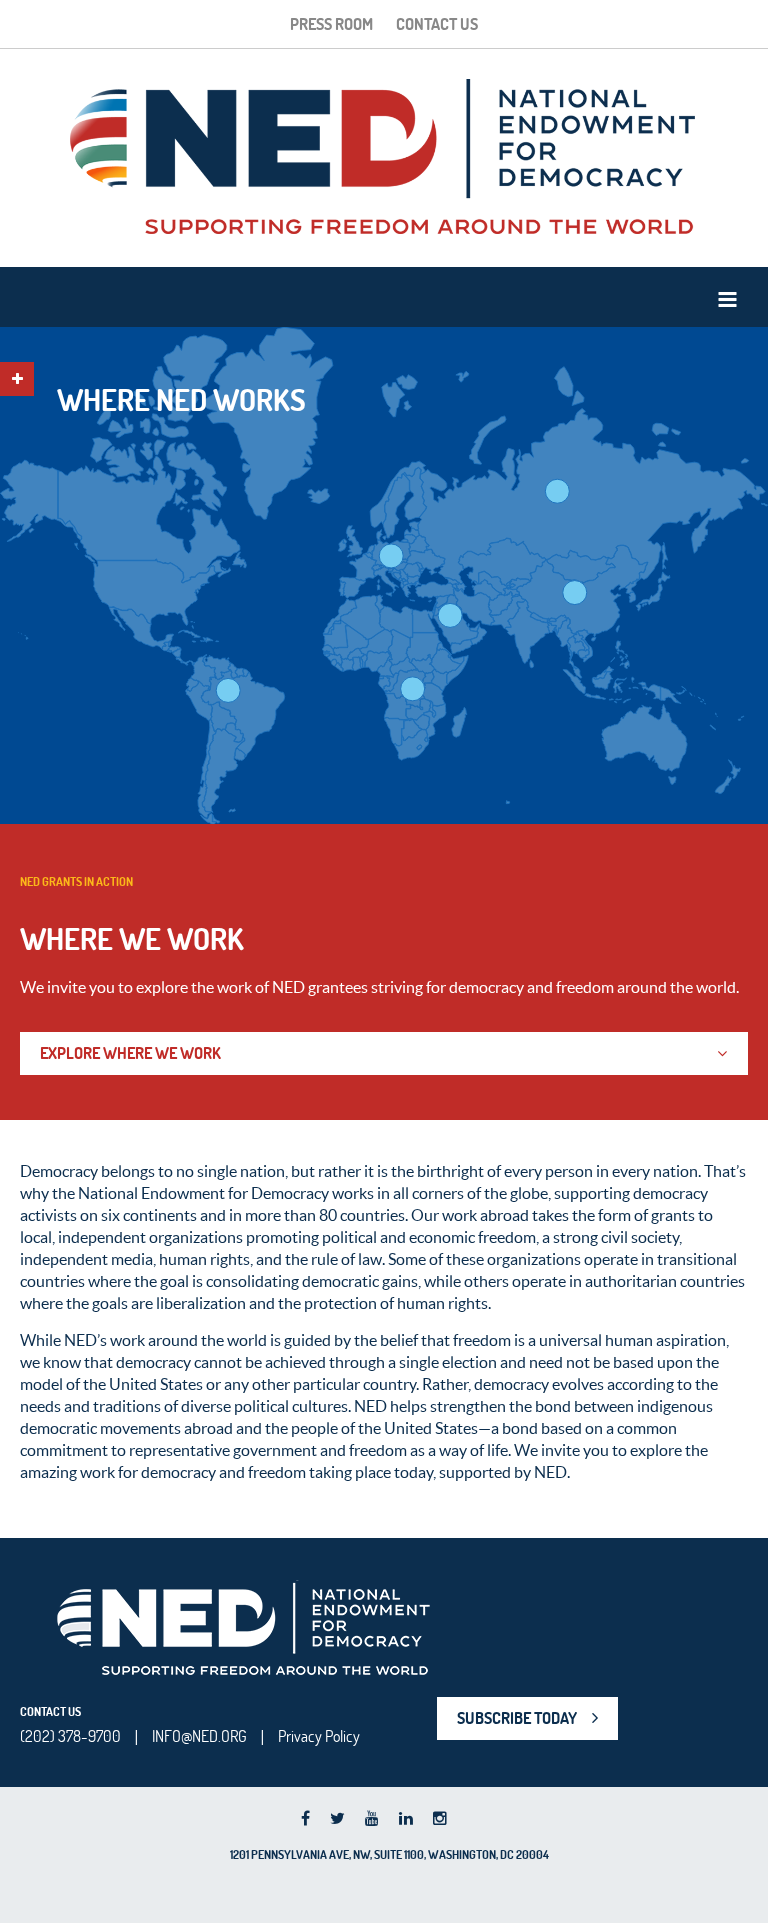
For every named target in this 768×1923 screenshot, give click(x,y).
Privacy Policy (319, 1736)
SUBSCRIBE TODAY (517, 1718)
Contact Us (437, 24)
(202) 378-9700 (70, 1736)
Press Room (331, 24)
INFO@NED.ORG (199, 1736)
